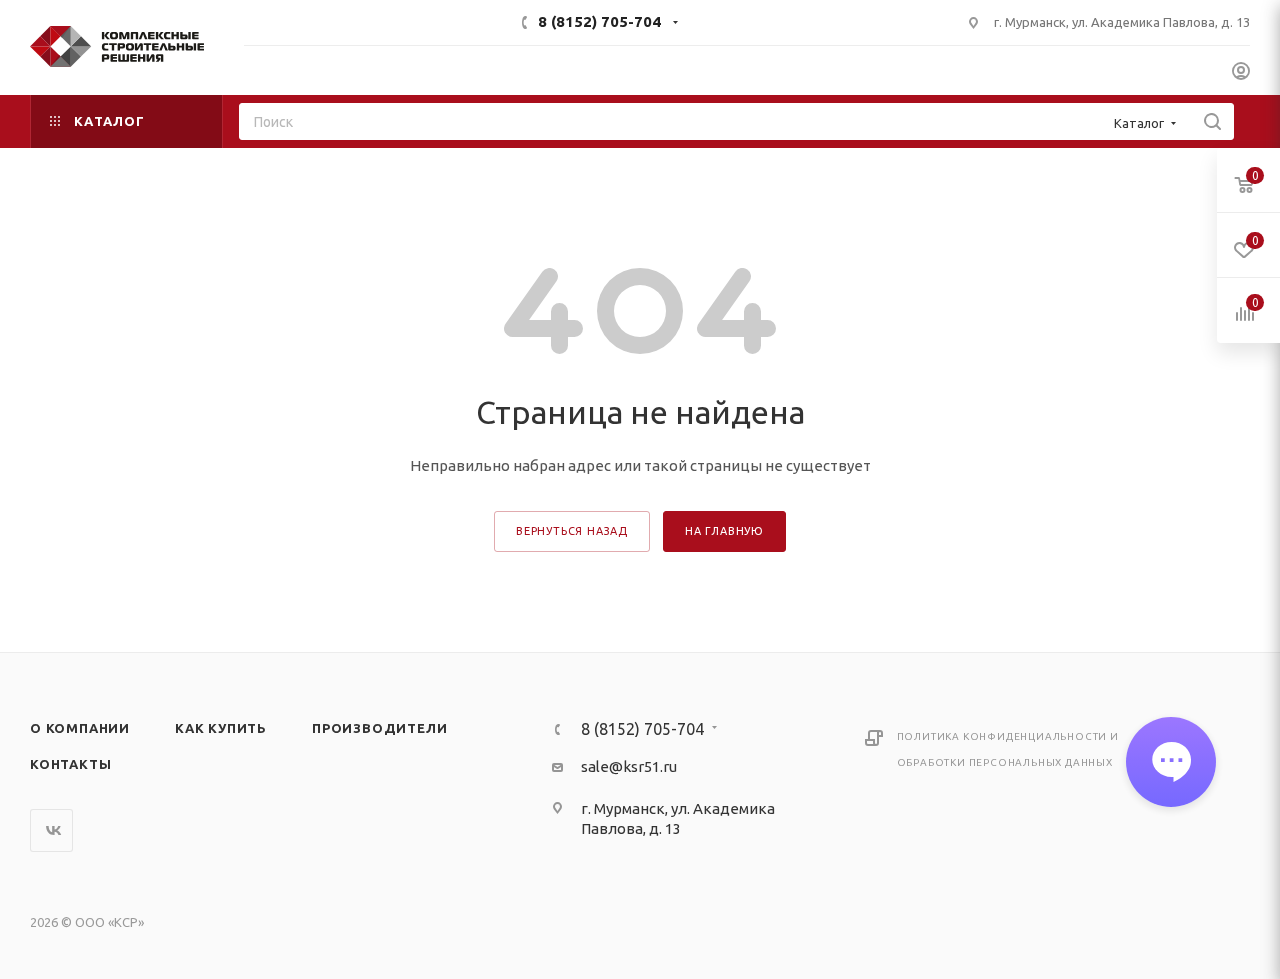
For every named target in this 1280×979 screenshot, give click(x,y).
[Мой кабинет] (1241, 73)
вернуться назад (572, 531)
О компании (80, 728)
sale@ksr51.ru (629, 766)
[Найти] (1212, 121)
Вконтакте (51, 830)
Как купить (221, 728)
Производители (379, 728)
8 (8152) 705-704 (599, 21)
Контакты (70, 764)
